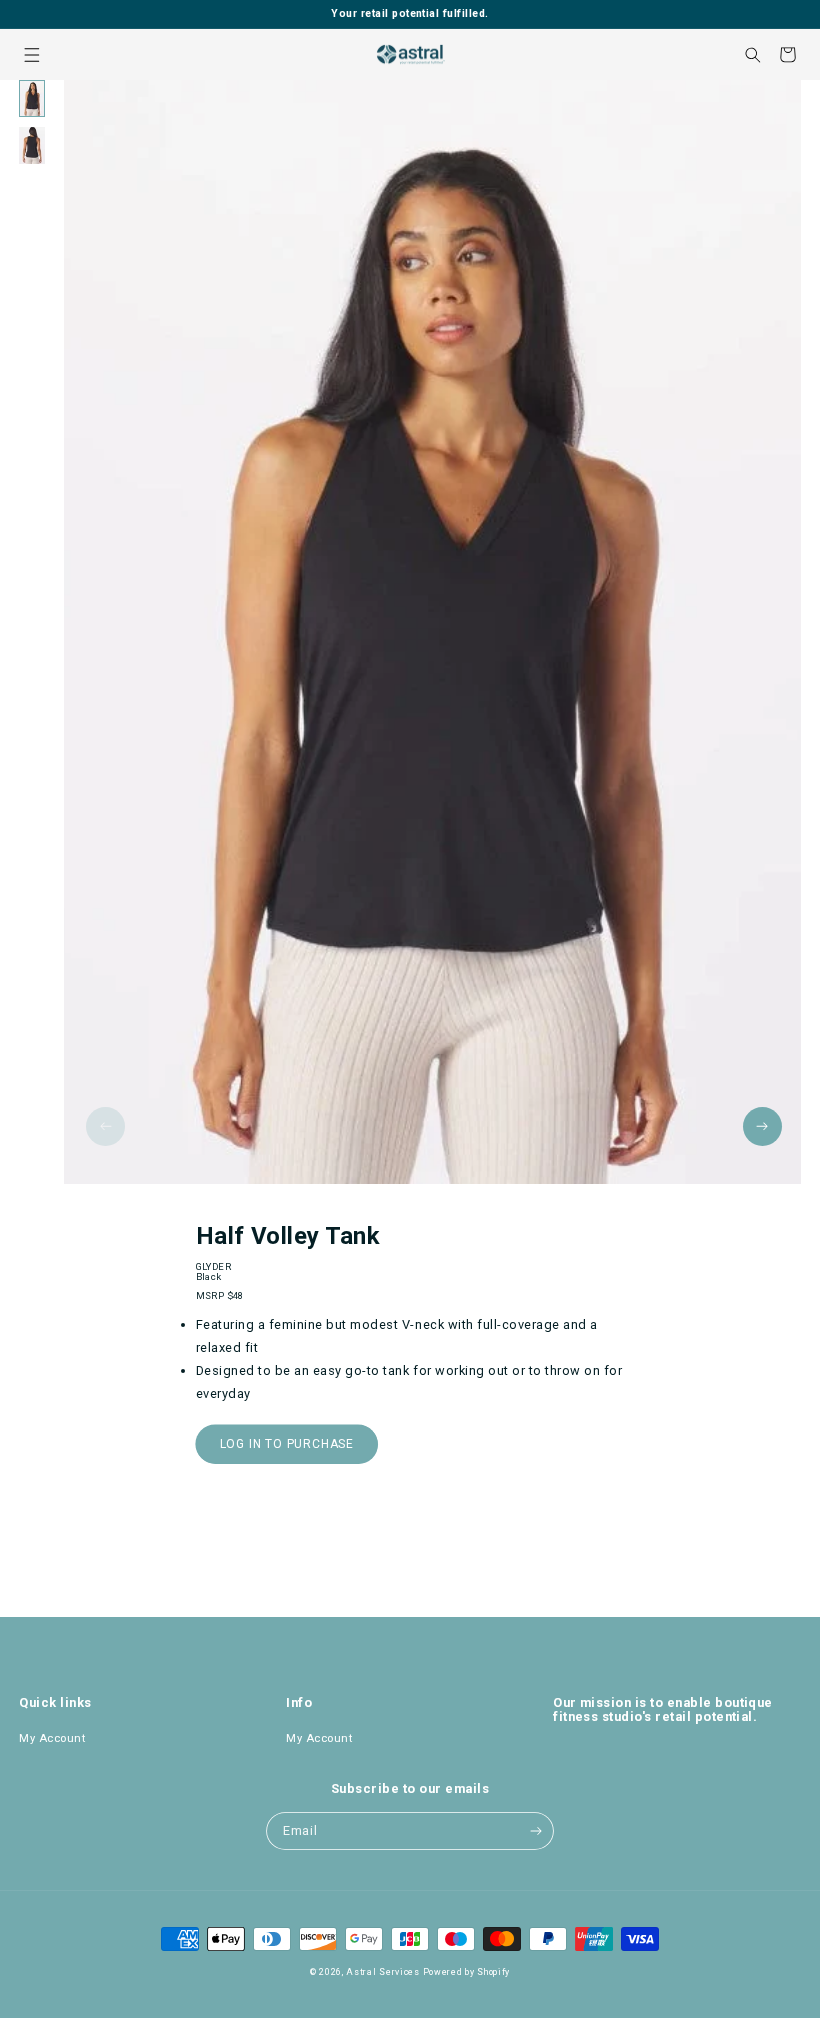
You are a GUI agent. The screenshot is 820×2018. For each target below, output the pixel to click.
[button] (31, 54)
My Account (52, 1738)
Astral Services (383, 1972)
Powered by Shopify (467, 1972)
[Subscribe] (535, 1831)
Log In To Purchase (287, 1444)
